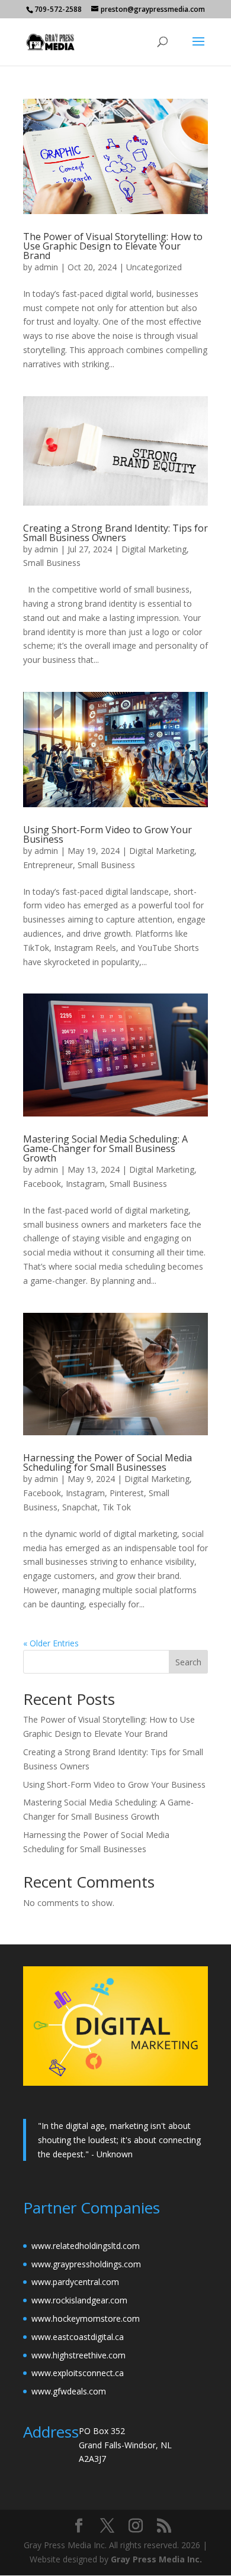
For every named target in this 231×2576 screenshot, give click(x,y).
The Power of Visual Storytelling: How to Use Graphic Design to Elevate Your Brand (113, 246)
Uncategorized (154, 267)
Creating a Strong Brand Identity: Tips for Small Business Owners (115, 533)
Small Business (52, 563)
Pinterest (127, 1493)
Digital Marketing (154, 549)
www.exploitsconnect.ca (78, 2373)
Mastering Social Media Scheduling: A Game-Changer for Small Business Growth (105, 1148)
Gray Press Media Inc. (156, 2559)
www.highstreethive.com (78, 2355)
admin (46, 267)
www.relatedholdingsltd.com (86, 2246)
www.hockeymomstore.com (86, 2318)
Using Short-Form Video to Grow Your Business (108, 834)
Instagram (85, 1184)
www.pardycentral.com (75, 2282)
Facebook (42, 1184)
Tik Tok (117, 1507)
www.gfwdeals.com (69, 2391)
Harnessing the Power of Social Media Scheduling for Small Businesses (108, 1462)
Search (188, 1662)
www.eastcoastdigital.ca (78, 2337)
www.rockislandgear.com (79, 2300)
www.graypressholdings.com (86, 2264)
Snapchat (80, 1507)
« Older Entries (51, 1643)
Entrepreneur (48, 865)
